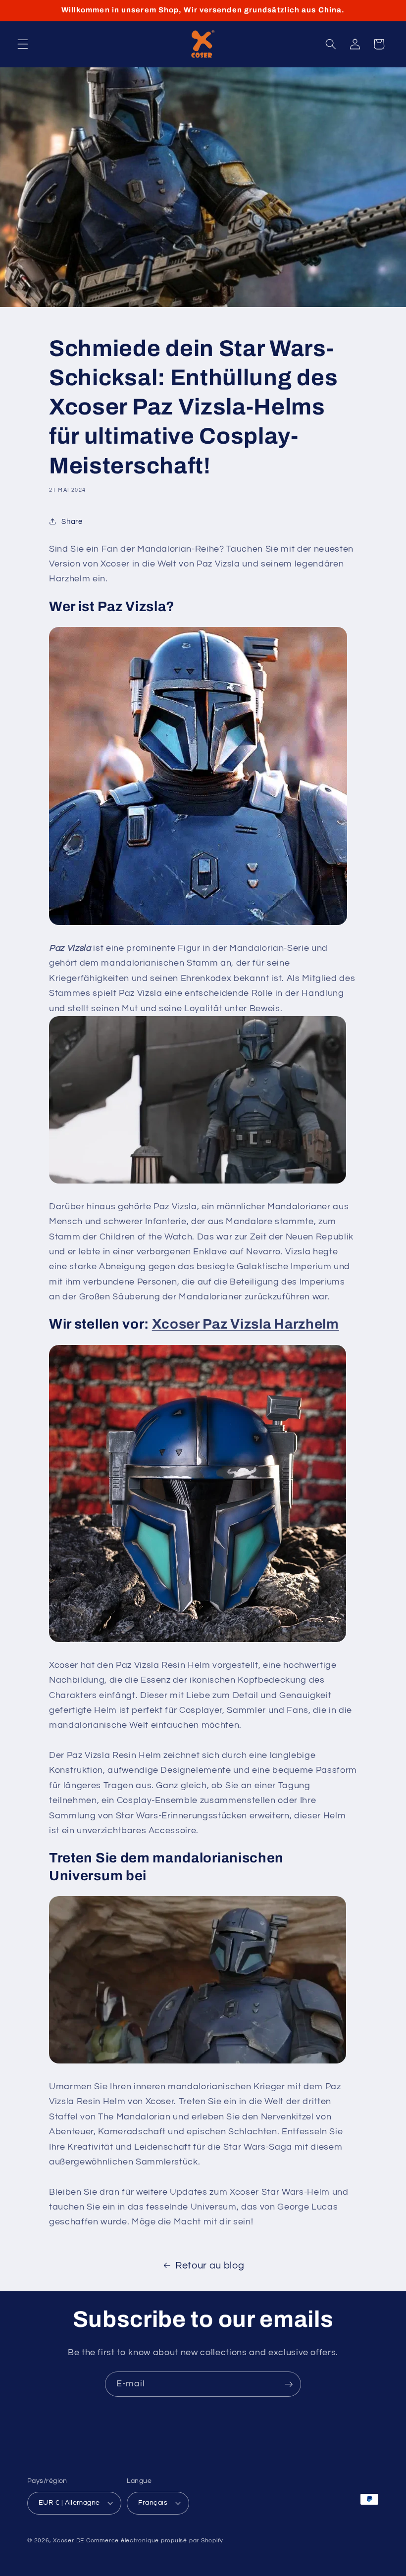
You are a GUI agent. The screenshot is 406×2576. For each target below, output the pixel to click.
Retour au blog (210, 2266)
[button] (23, 44)
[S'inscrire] (289, 2384)
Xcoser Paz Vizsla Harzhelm (246, 1324)
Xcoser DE (69, 2541)
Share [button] (72, 521)
